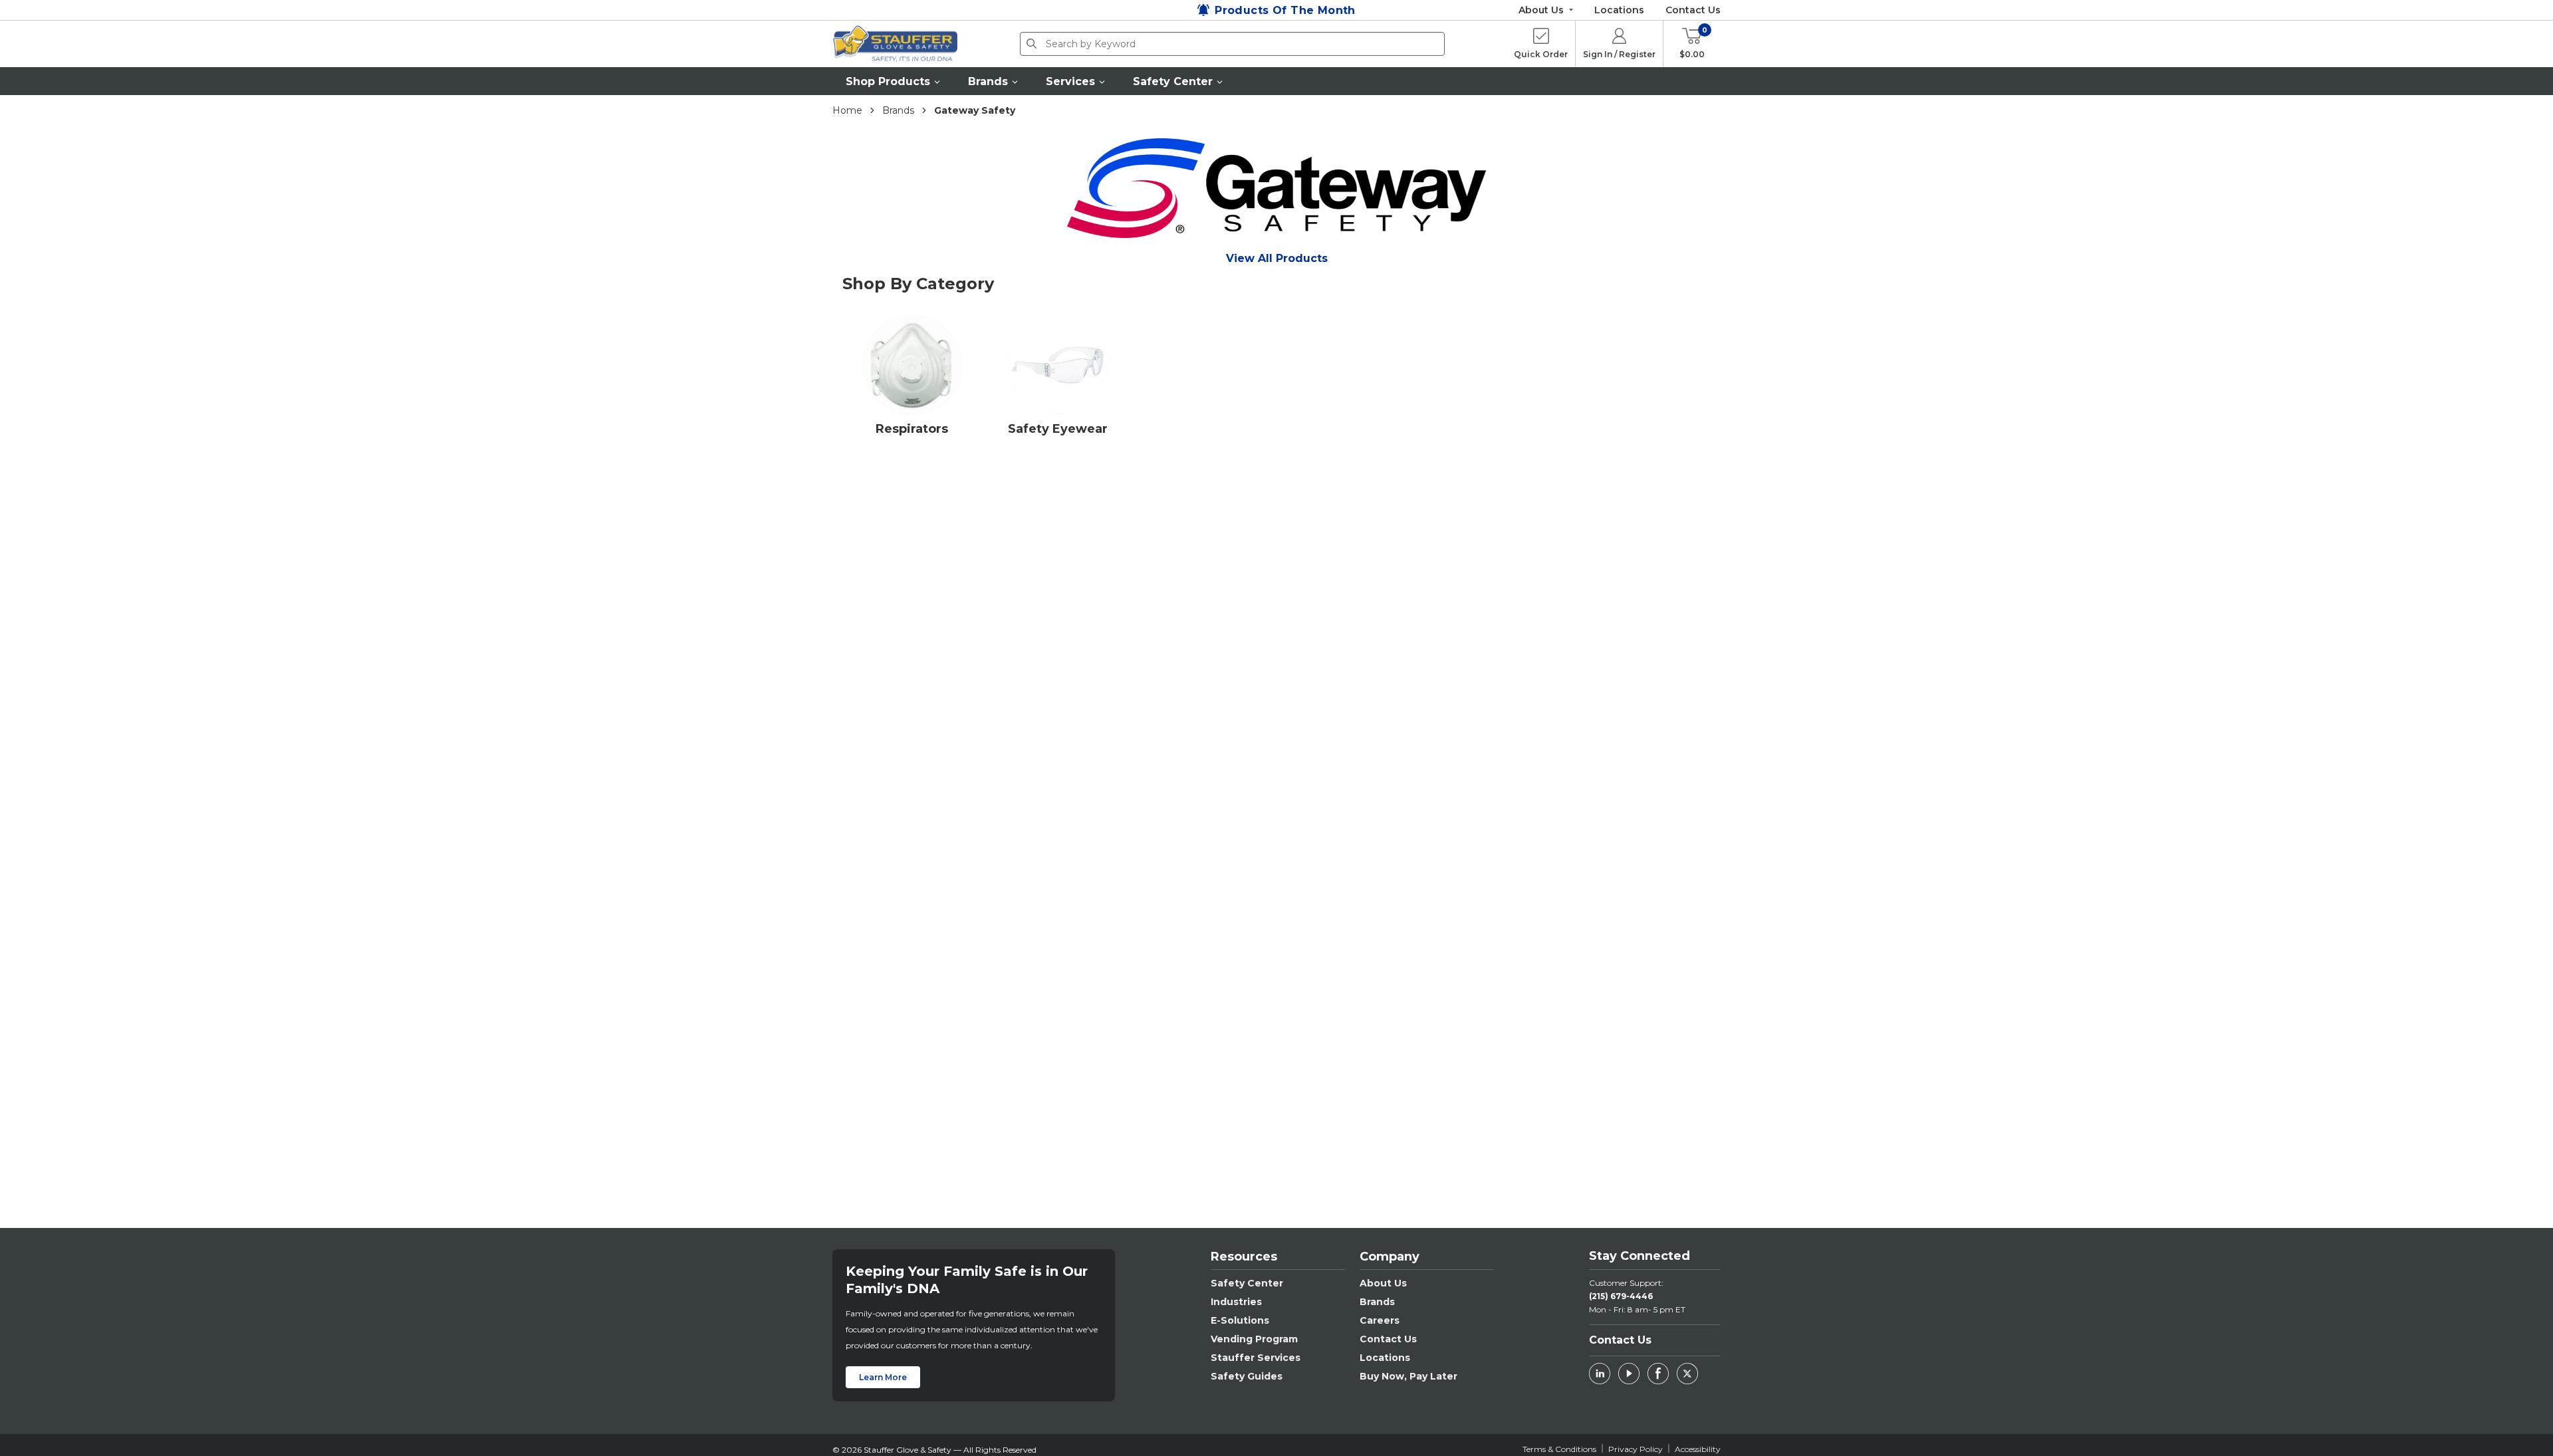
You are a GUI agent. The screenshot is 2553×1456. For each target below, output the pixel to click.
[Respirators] (912, 369)
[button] (894, 81)
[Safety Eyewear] (1058, 369)
